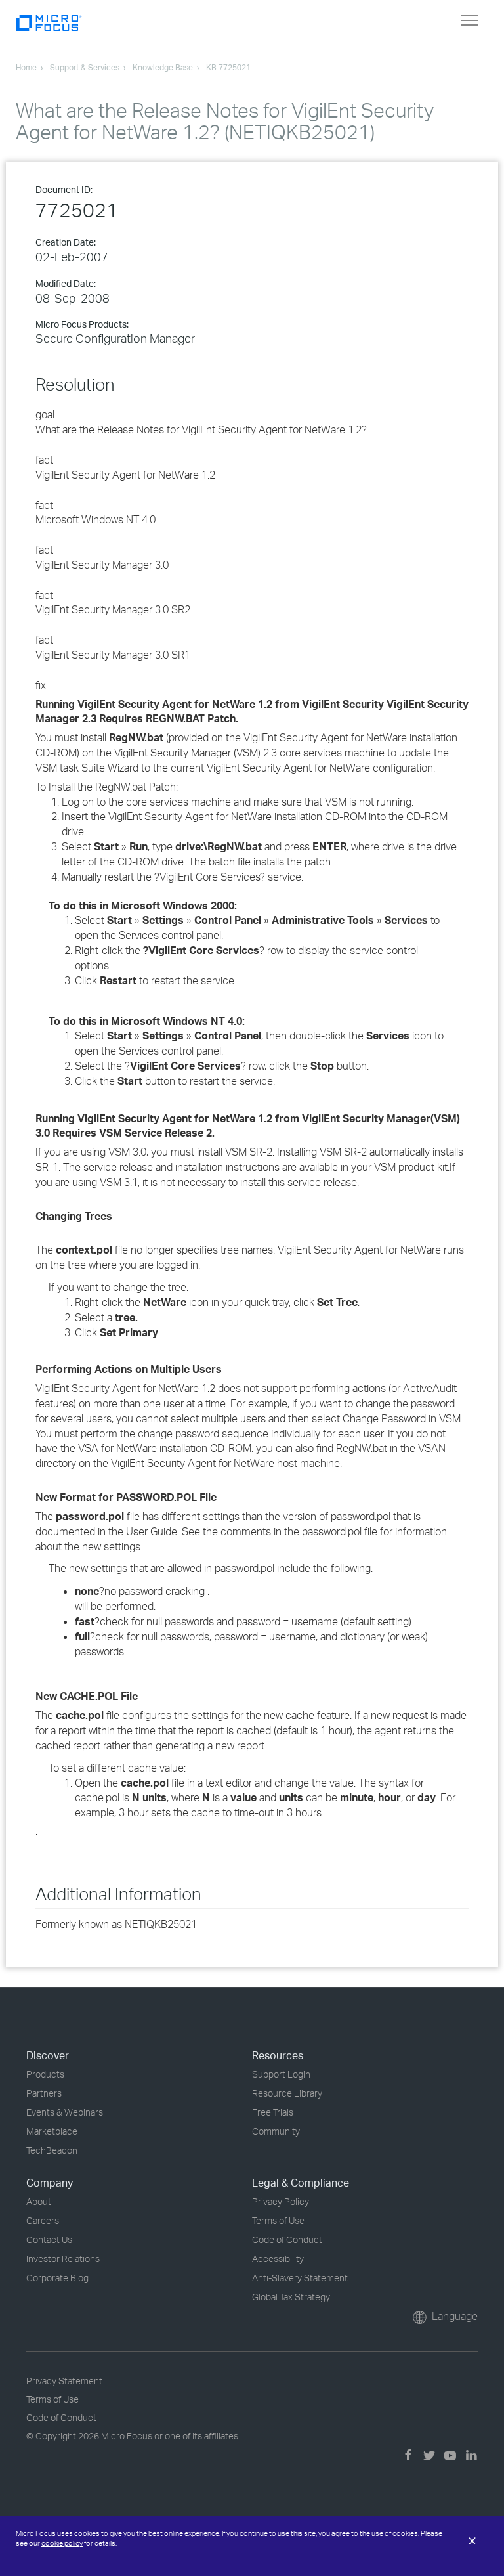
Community (276, 2131)
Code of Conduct (287, 2239)
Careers (43, 2220)
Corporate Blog (57, 2278)
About (39, 2201)
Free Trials (273, 2112)
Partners (44, 2093)
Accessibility (278, 2259)
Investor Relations (63, 2259)
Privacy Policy (281, 2201)
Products (45, 2074)
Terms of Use (278, 2220)
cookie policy (62, 2543)
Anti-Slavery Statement (300, 2278)
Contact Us (49, 2239)
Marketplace (52, 2131)
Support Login (281, 2074)
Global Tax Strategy (291, 2297)
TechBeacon (52, 2150)
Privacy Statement (64, 2381)
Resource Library (287, 2093)
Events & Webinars (65, 2112)
